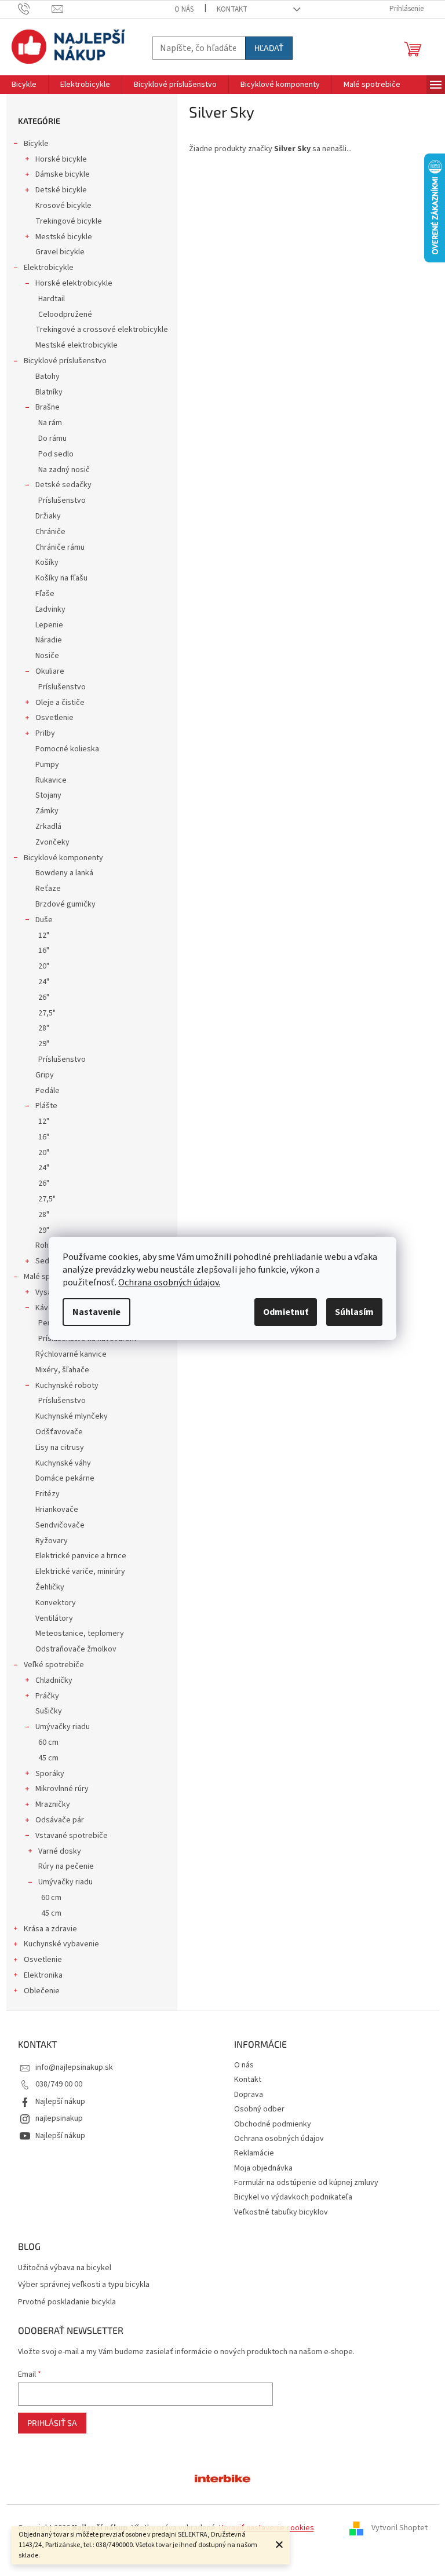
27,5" (47, 1013)
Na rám (50, 423)
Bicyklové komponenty (63, 858)
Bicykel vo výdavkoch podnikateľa (293, 2197)
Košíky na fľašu (61, 578)
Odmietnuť (286, 1312)
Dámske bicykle (63, 174)
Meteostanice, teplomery (80, 1634)
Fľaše (45, 594)
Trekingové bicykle (69, 221)
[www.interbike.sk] (222, 2478)
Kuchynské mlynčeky (72, 1416)
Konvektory (56, 1603)
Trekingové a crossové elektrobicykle (102, 330)
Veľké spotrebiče (54, 1665)
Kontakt (232, 9)
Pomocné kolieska (67, 749)
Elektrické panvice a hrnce (81, 1556)
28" (44, 1028)
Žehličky (50, 1587)
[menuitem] (24, 85)
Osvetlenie (54, 718)
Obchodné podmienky (273, 2124)
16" (44, 951)
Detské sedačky (63, 485)
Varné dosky (60, 1851)
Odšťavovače (59, 1432)
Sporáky (50, 1774)
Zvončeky (52, 842)
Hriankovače (57, 1510)
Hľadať (269, 48)
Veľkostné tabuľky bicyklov (281, 2212)
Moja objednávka (263, 2168)
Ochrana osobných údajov (279, 2139)
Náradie (49, 640)
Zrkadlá (48, 827)
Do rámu (52, 439)
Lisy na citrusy (60, 1448)
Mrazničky (53, 1804)
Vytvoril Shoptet (400, 2528)
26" (44, 997)
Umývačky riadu (63, 1727)
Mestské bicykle (64, 237)
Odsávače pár (60, 1820)
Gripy (45, 1075)
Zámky (47, 811)
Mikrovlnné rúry (62, 1789)
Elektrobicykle (49, 268)
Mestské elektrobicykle (76, 345)
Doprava (249, 2095)
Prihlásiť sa (52, 2423)
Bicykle (36, 144)
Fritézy (48, 1494)
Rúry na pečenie (66, 1866)
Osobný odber (259, 2109)
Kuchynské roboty (67, 1386)
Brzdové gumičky (65, 904)
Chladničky (54, 1680)
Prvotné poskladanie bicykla (67, 2302)
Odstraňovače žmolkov (76, 1649)
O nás (184, 9)
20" (44, 966)
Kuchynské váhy (63, 1463)
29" (44, 1044)
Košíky (47, 562)
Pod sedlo (56, 454)
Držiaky (48, 516)
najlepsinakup (59, 2118)
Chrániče (50, 532)
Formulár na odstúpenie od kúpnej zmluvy (306, 2183)
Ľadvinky (50, 609)
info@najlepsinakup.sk (74, 2067)
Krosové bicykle (63, 206)
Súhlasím (354, 1312)
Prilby (45, 733)
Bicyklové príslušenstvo (65, 361)
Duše (44, 920)
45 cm (48, 1758)
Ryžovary (52, 1541)
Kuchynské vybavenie (61, 1944)
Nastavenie (96, 1312)
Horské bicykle (61, 159)
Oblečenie (42, 1991)
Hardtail (52, 299)
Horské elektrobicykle (74, 283)
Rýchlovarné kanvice (71, 1354)
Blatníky (49, 392)
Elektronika (43, 1975)
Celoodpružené (65, 315)
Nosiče (47, 656)
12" (44, 936)
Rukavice (51, 780)
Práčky (47, 1696)
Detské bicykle (61, 190)
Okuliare (50, 671)
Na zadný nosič (64, 470)
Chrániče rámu (60, 547)
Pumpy (47, 765)
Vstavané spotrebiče (72, 1836)
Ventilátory (54, 1618)
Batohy (48, 377)
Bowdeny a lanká (64, 873)
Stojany (48, 795)
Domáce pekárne (65, 1478)
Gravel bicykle (60, 252)
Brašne (48, 407)
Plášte (46, 1106)
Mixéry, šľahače (62, 1370)
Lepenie (49, 625)
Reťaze (48, 889)
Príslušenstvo (62, 500)
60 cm (48, 1742)
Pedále (48, 1091)
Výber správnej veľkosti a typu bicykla (84, 2285)
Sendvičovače (60, 1525)
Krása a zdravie (50, 1929)
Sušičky (49, 1711)
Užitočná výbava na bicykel (65, 2268)
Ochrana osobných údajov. (169, 1282)
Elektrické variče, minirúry (80, 1572)
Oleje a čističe (60, 703)
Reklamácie (254, 2153)
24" (44, 982)
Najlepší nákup (60, 2102)
